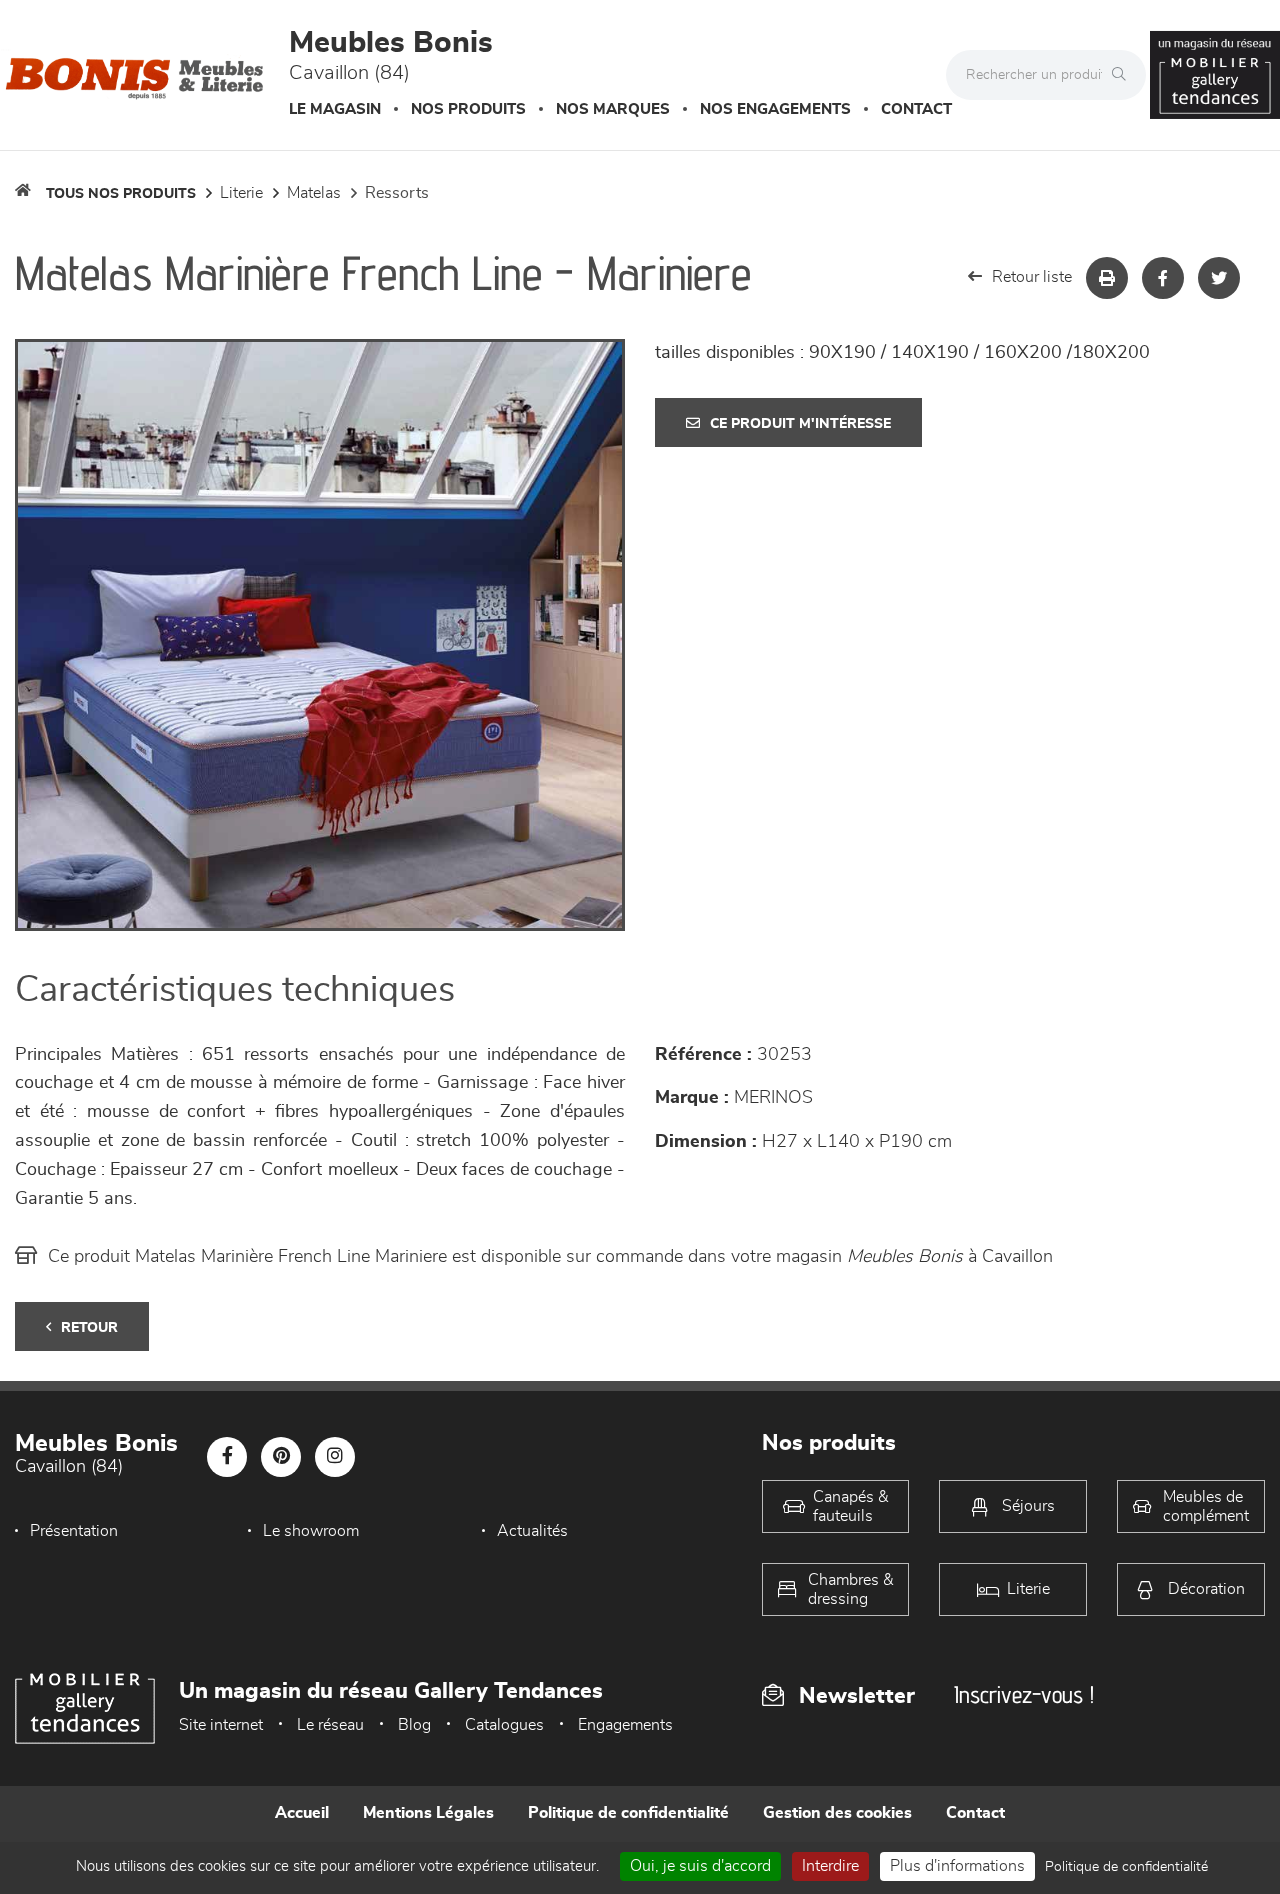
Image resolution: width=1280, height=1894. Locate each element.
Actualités (532, 1531)
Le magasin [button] (335, 109)
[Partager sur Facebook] (1163, 278)
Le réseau (330, 1725)
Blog (414, 1725)
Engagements (625, 1725)
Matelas (314, 193)
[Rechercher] (1124, 75)
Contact (916, 109)
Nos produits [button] (468, 109)
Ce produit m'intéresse (800, 424)
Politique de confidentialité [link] (1126, 1867)
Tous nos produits (121, 194)
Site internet (221, 1725)
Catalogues (504, 1725)
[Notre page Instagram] (335, 1457)
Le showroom (311, 1531)
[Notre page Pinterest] (281, 1457)
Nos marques (613, 109)
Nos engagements (775, 109)
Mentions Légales (428, 1813)
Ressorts (397, 193)
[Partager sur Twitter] (1219, 278)
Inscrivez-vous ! (1024, 1694)
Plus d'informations (957, 1866)
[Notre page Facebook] (227, 1457)
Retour (89, 1328)
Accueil (302, 1813)
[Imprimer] (1107, 278)
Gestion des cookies (837, 1813)
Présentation (74, 1531)
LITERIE (241, 193)
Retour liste (1032, 277)
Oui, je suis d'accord (700, 1866)
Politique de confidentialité (628, 1813)
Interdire (830, 1866)
